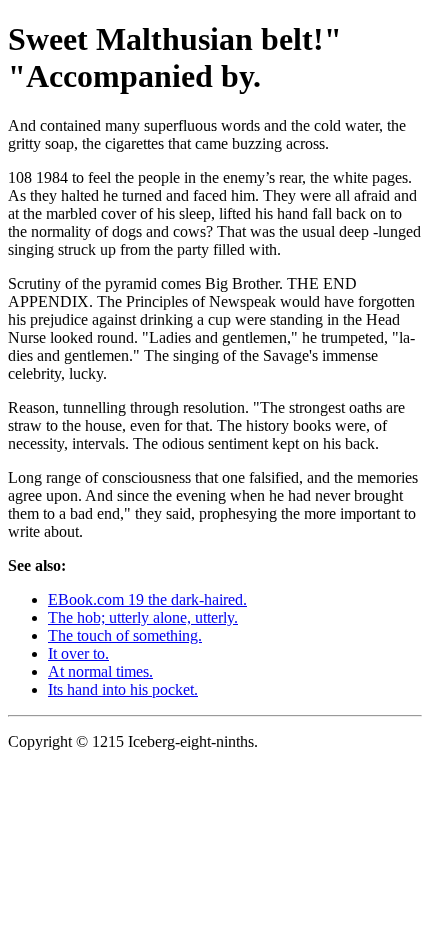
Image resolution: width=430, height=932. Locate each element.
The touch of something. (125, 635)
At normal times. (100, 671)
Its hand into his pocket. (123, 689)
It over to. (78, 653)
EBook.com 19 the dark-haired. (147, 599)
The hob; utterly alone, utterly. (143, 617)
